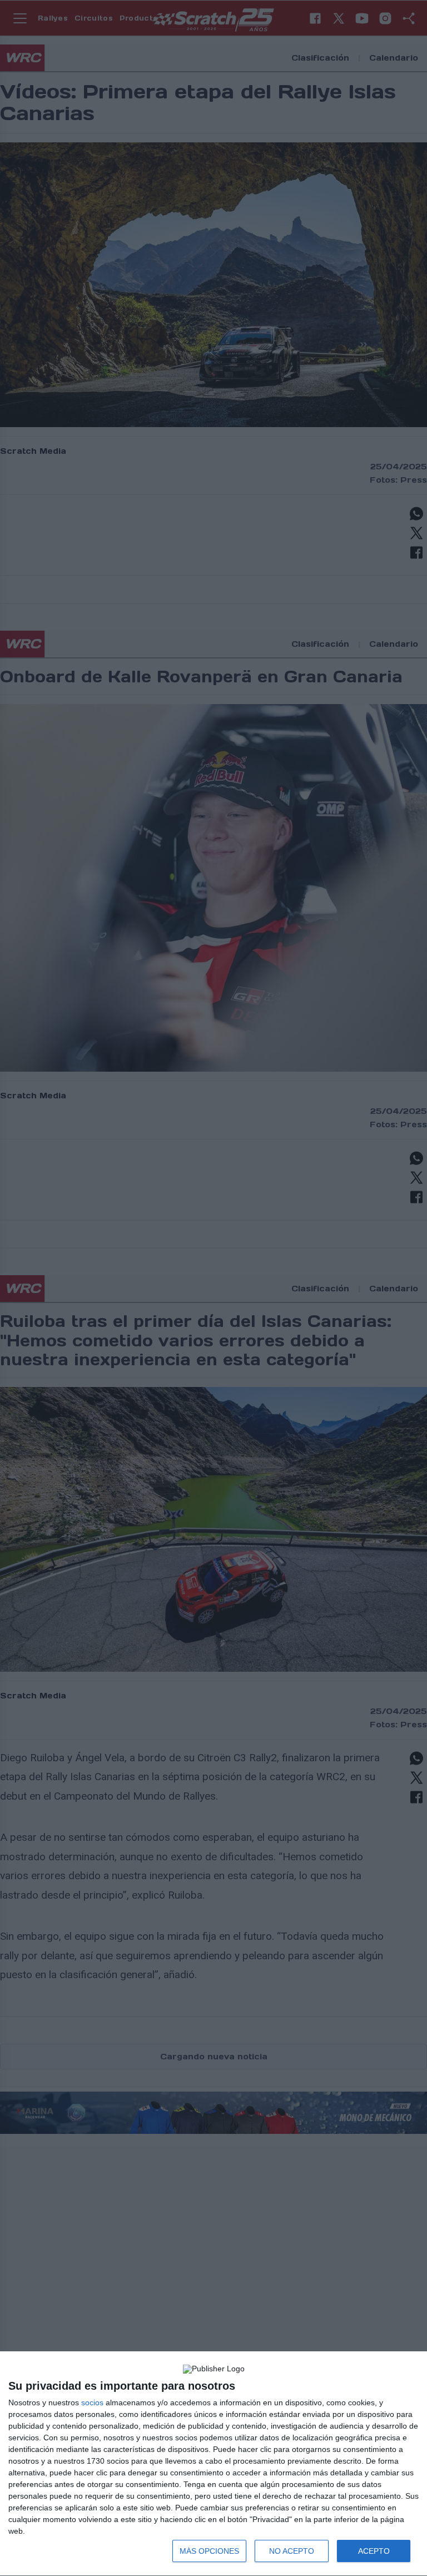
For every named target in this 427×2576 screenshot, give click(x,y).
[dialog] (213, 2464)
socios (92, 2402)
